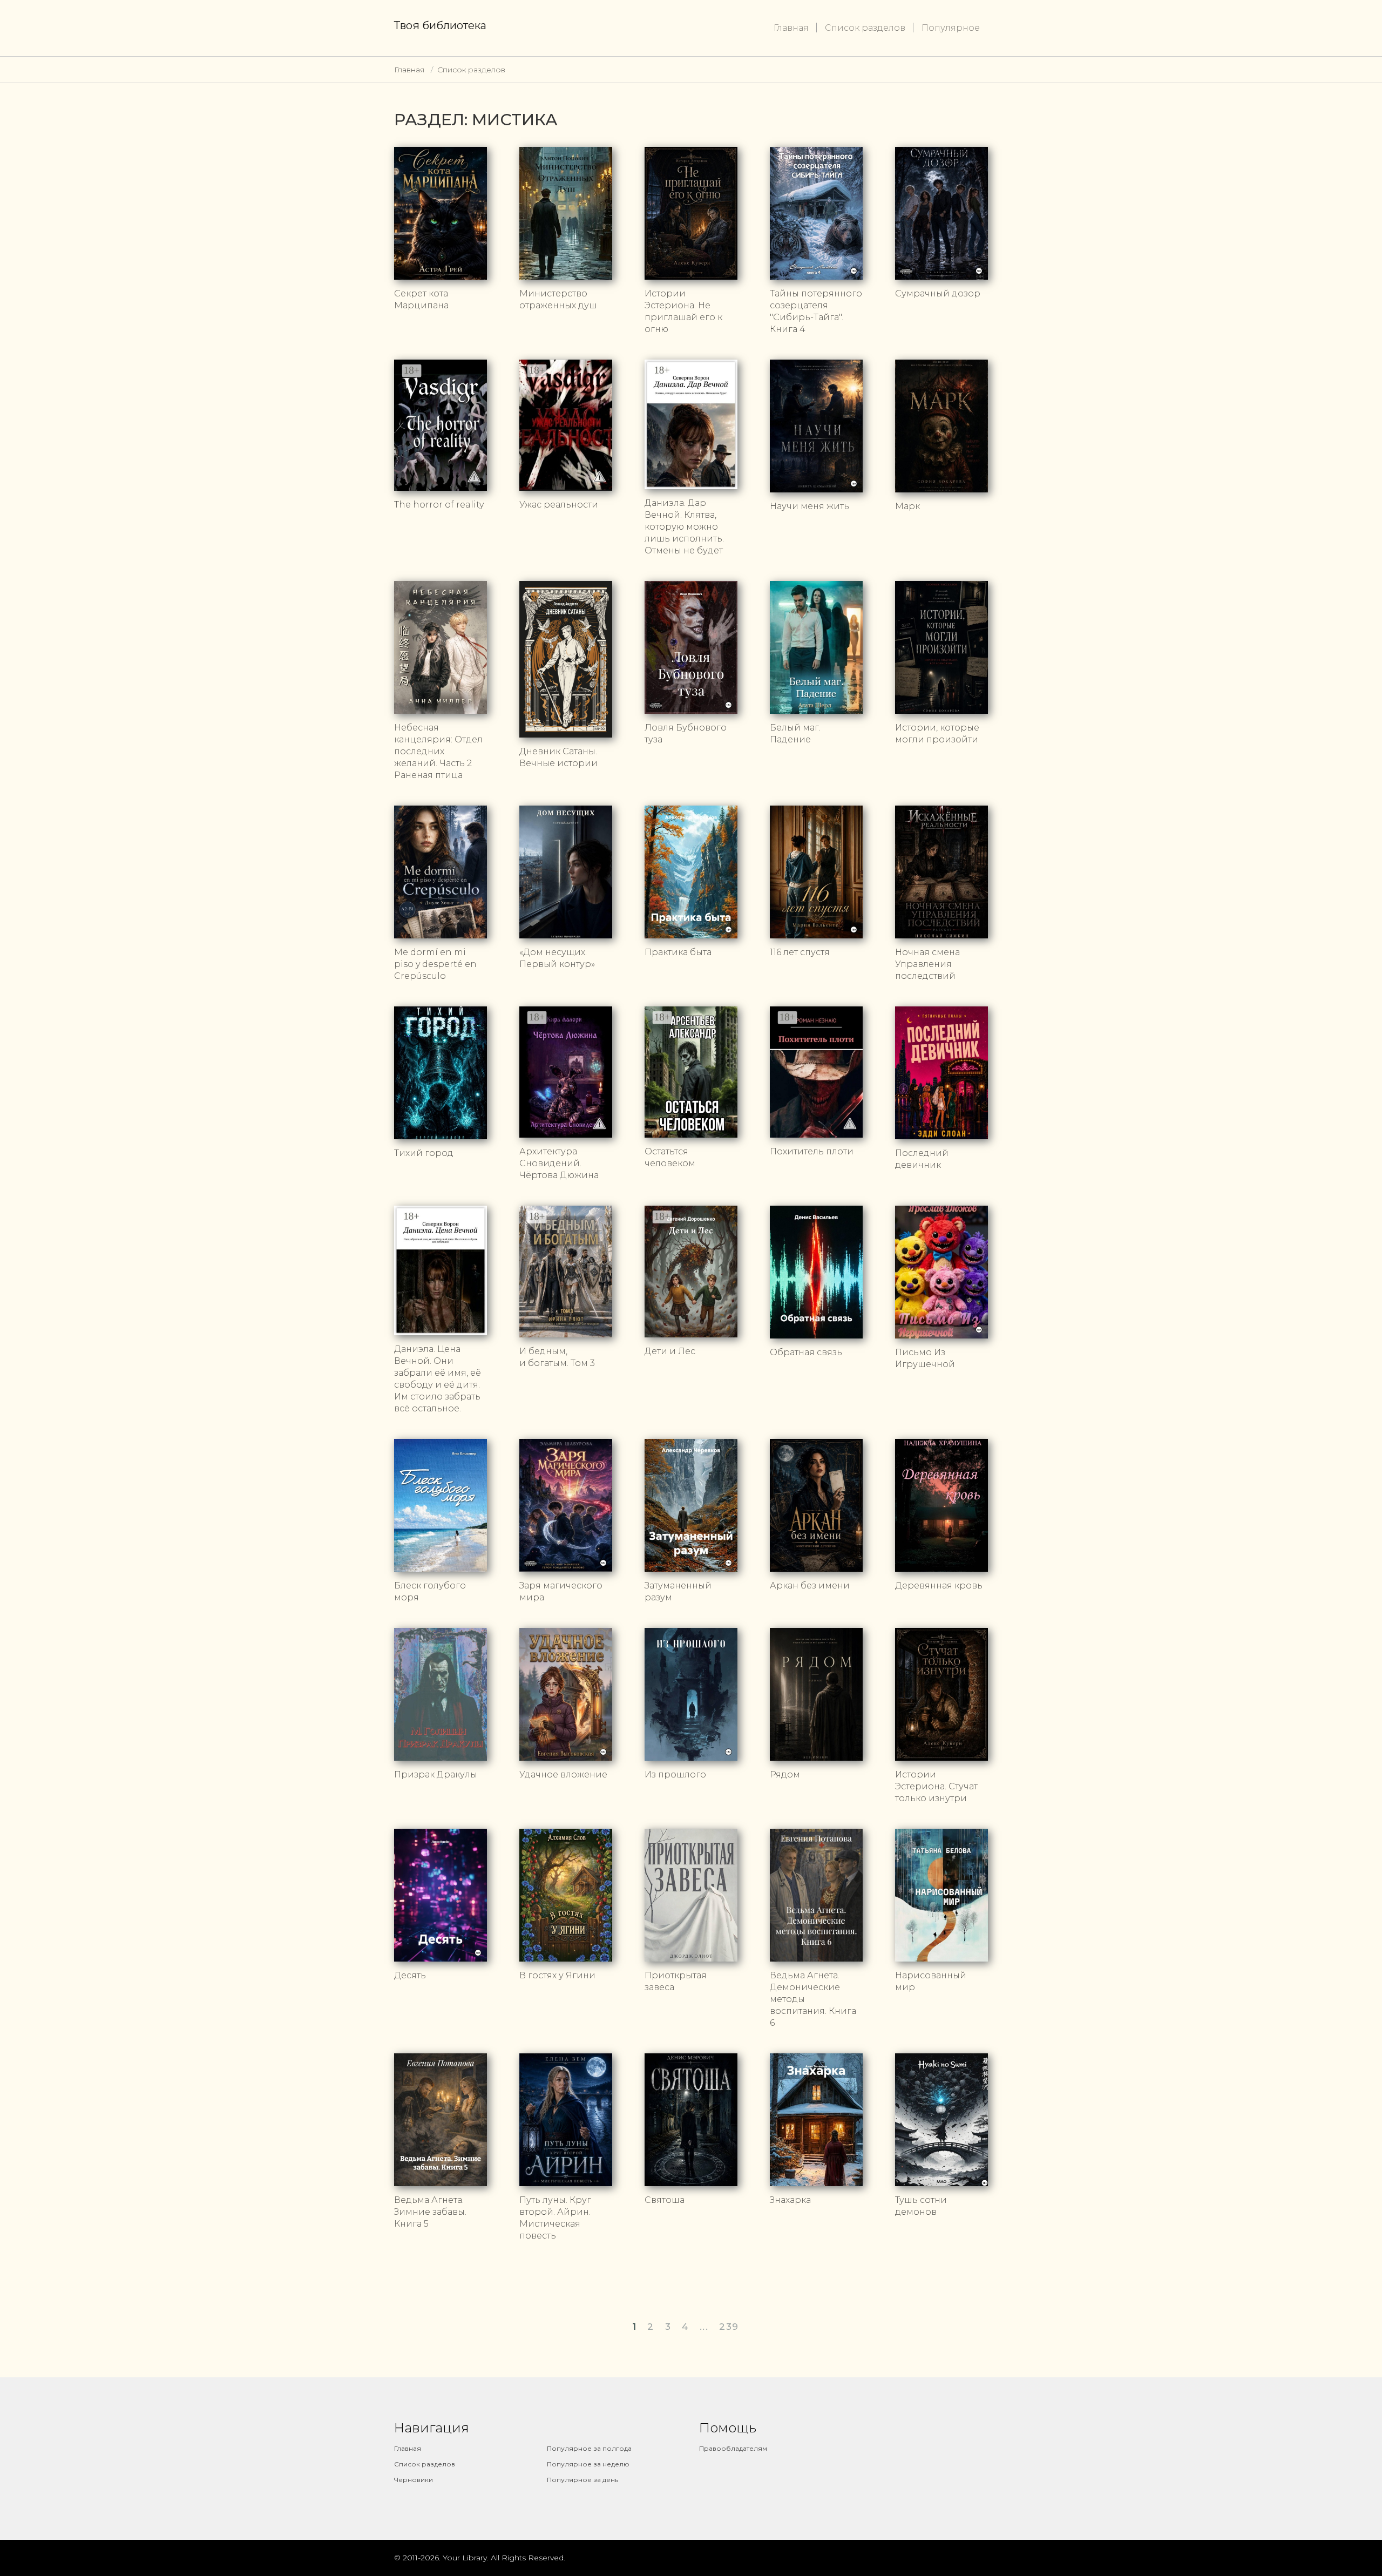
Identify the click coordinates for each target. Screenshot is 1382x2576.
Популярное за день (582, 2480)
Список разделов (865, 28)
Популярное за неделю (588, 2464)
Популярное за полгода (589, 2448)
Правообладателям (733, 2448)
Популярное (951, 28)
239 (729, 2327)
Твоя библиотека (440, 25)
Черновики (414, 2480)
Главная (791, 28)
